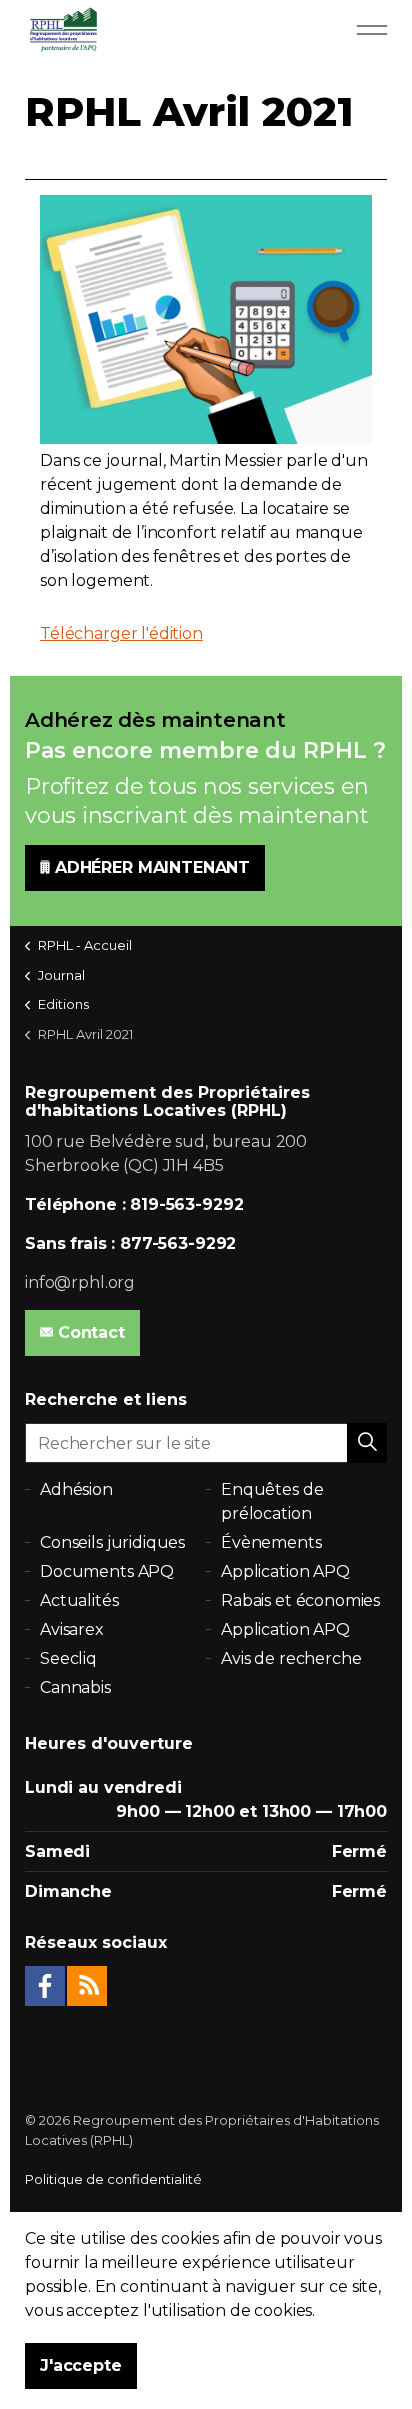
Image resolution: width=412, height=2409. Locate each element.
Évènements (271, 1542)
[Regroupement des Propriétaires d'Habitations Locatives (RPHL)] (62, 30)
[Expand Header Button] (372, 30)
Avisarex (72, 1629)
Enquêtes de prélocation (272, 1501)
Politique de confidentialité (113, 2179)
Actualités (79, 1600)
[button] (367, 1443)
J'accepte (81, 2365)
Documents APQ (107, 1571)
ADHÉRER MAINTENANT (152, 867)
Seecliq (68, 1658)
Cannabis (75, 1687)
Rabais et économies (300, 1600)
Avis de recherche (291, 1658)
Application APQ (285, 1571)
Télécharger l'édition (121, 633)
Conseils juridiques (112, 1542)
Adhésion (76, 1489)
